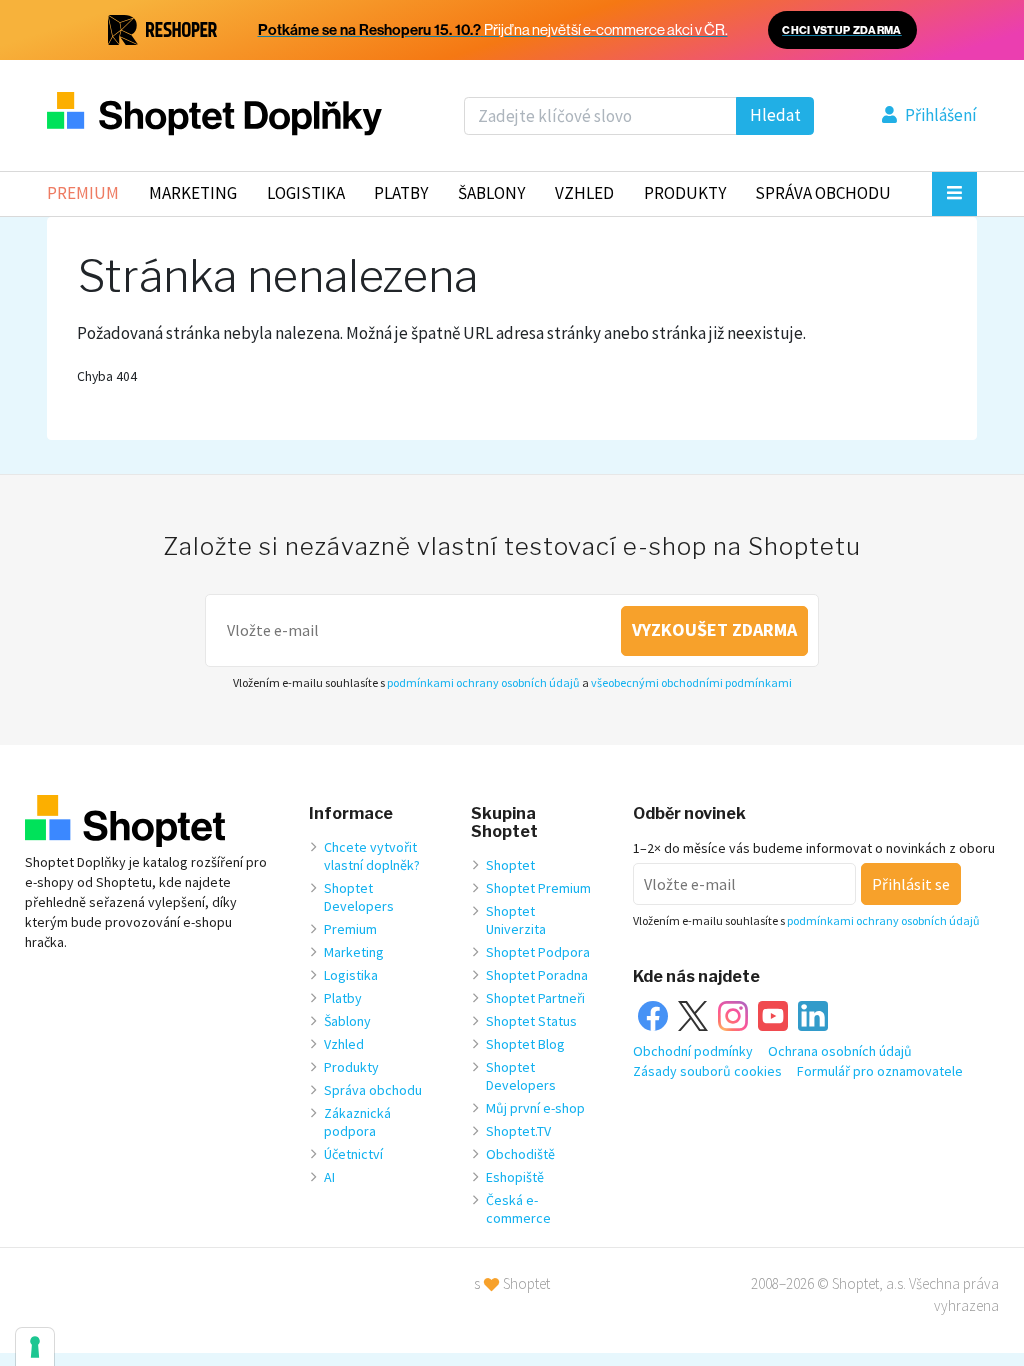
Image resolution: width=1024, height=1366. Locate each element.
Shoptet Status (531, 1021)
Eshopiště (515, 1177)
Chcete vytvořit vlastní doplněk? (372, 856)
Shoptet (510, 865)
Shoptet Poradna (537, 975)
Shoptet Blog (525, 1044)
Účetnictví (353, 1154)
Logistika (306, 193)
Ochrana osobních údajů (840, 1051)
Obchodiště (520, 1154)
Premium (83, 193)
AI (329, 1177)
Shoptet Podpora (538, 952)
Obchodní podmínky (693, 1051)
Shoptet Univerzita (516, 920)
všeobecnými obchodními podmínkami (691, 682)
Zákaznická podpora (357, 1122)
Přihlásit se (911, 884)
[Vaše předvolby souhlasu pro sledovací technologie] (35, 1347)
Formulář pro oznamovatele (880, 1071)
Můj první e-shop (535, 1108)
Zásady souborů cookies (707, 1071)
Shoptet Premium (538, 888)
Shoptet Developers (359, 897)
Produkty (685, 193)
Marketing (193, 193)
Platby (401, 193)
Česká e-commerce (518, 1209)
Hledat (775, 115)
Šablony (491, 193)
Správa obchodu (373, 1090)
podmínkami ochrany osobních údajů (483, 682)
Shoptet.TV (518, 1131)
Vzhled (584, 193)
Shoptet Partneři (535, 998)
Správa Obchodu (823, 193)
